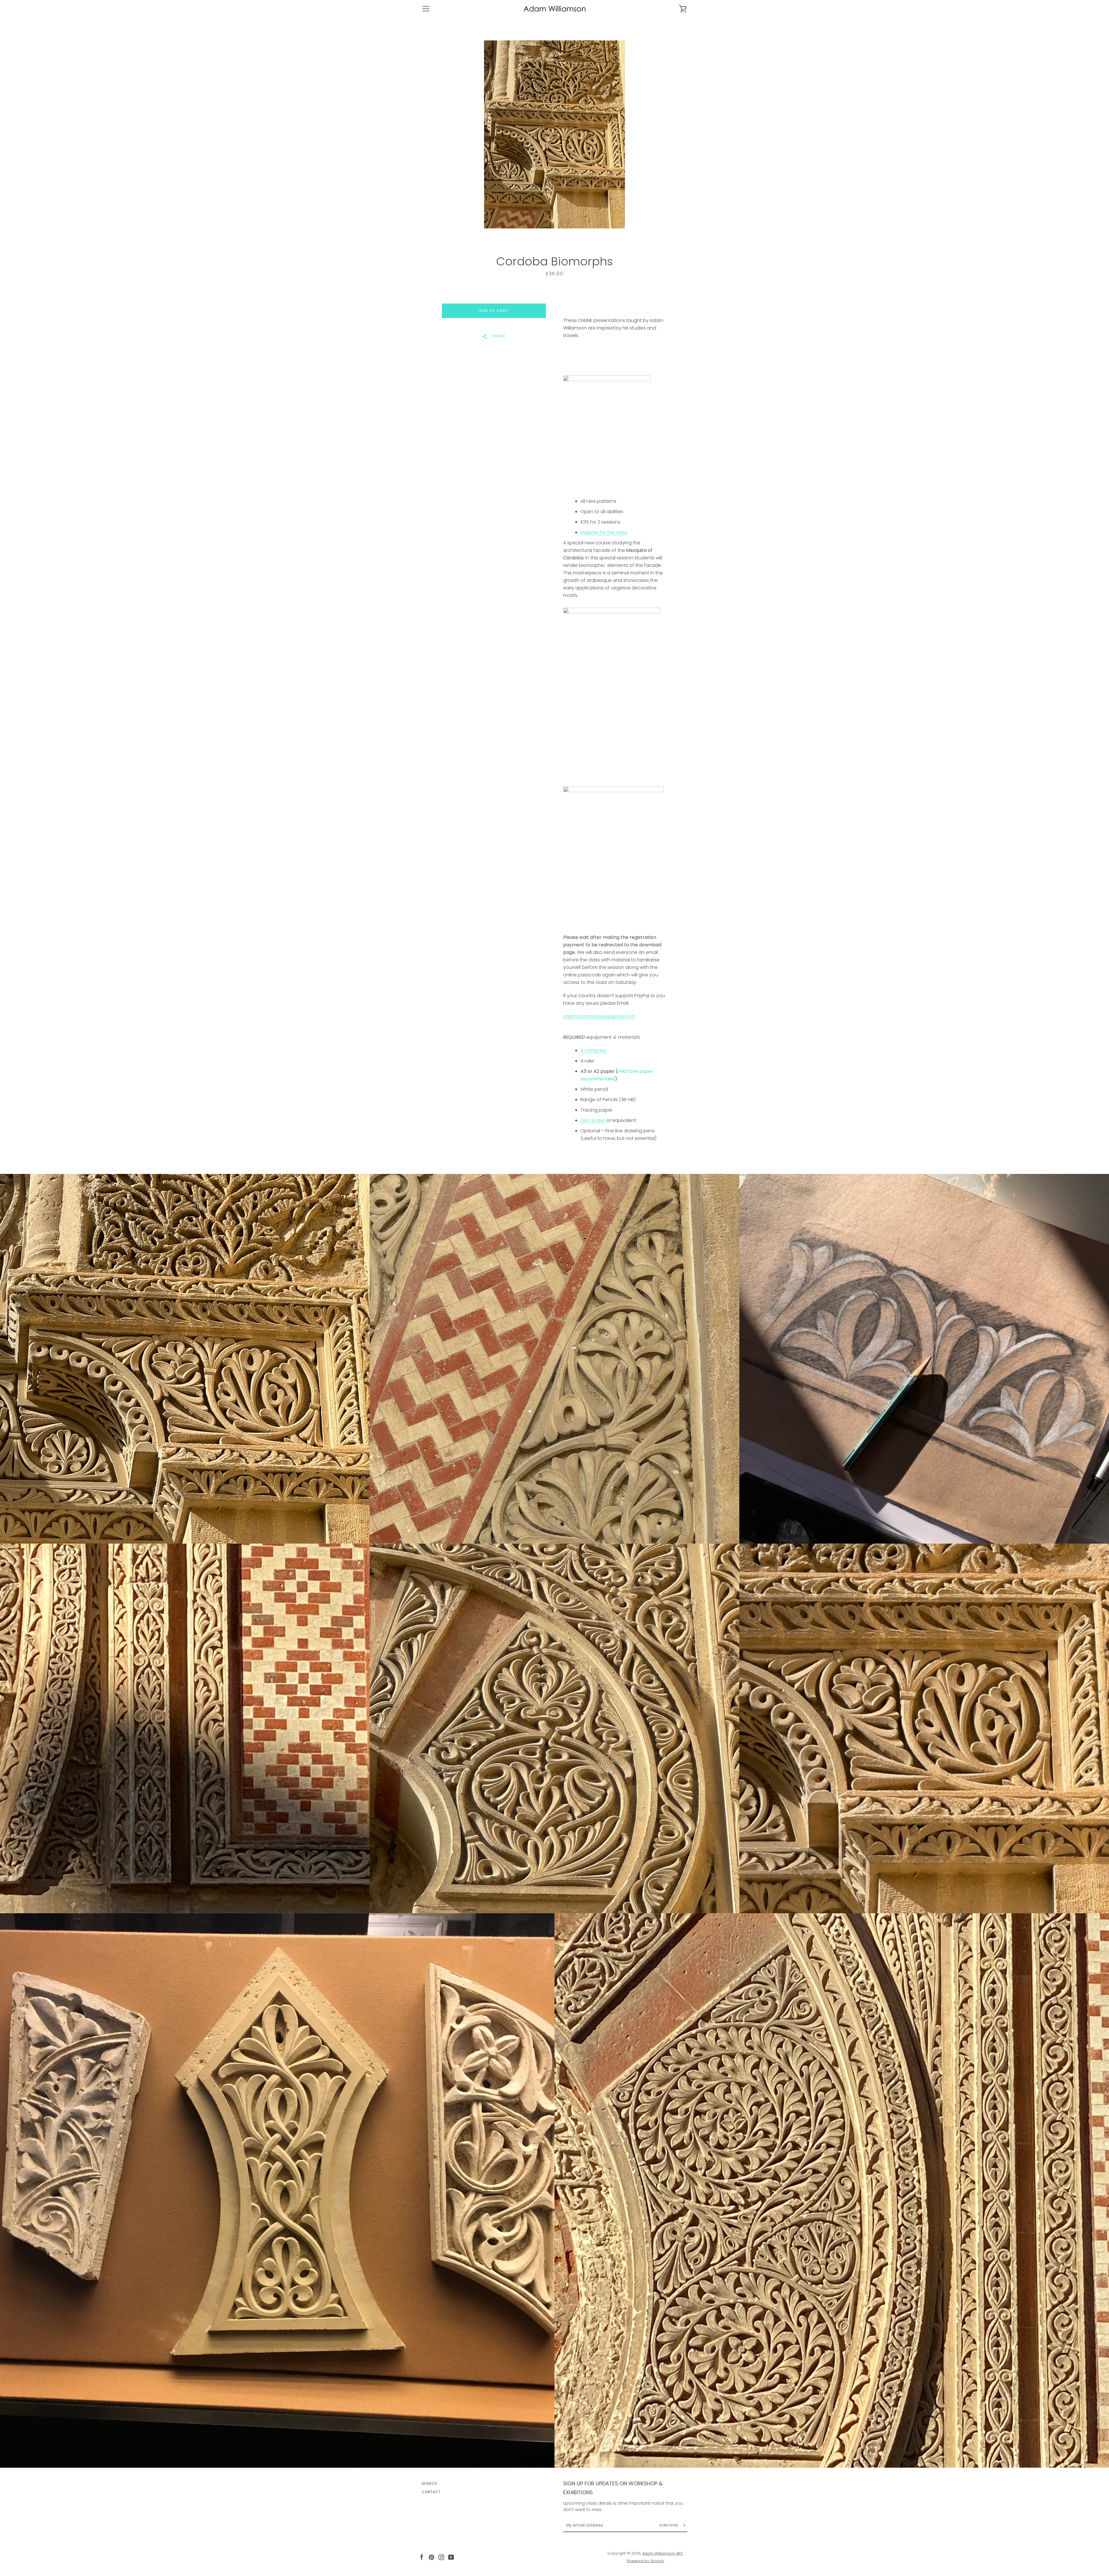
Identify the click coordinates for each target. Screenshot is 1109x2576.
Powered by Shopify (645, 2561)
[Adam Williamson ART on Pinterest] (431, 2557)
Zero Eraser (593, 1120)
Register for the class (604, 532)
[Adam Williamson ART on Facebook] (422, 2557)
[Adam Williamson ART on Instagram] (441, 2557)
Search (429, 2483)
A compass (594, 1050)
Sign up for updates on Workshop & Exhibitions (613, 2488)
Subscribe (670, 2525)
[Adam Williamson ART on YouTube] (451, 2557)
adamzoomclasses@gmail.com (599, 1016)
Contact (431, 2492)
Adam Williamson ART (663, 2553)
